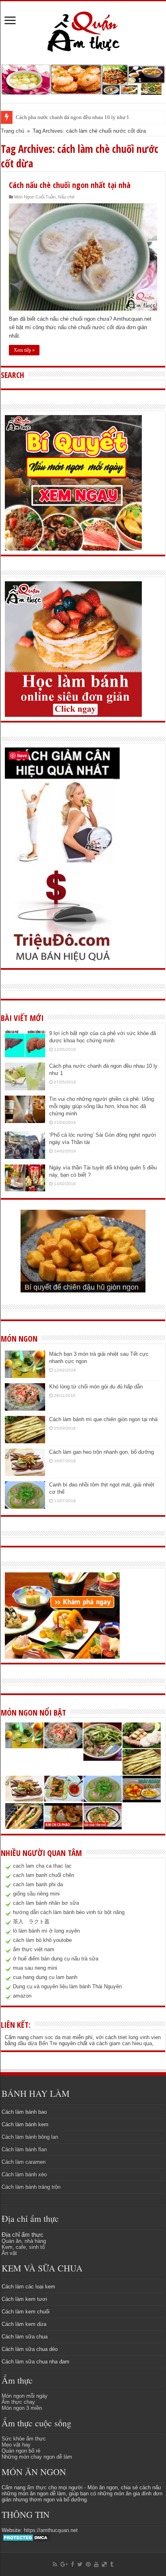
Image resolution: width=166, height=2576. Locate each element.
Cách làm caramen (24, 2162)
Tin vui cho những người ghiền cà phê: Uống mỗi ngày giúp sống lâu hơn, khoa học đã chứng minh (102, 1106)
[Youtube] (96, 2564)
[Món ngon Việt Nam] (83, 79)
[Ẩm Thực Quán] (83, 31)
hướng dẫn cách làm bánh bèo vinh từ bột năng (69, 1912)
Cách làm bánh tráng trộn (31, 2187)
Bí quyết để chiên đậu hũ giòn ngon (82, 1287)
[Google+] (64, 2564)
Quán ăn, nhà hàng (24, 2241)
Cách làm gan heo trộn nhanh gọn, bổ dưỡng (102, 1452)
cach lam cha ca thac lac (42, 1866)
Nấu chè (66, 197)
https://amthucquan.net (51, 2530)
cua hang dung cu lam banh (45, 1977)
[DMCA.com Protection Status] (26, 2537)
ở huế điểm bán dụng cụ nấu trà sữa (56, 1959)
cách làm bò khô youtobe (42, 1940)
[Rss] (55, 2564)
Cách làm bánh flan (24, 2149)
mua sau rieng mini (35, 1968)
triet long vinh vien (139, 2037)
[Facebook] (73, 2564)
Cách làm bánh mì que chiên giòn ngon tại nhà (103, 1419)
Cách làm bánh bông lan (30, 2137)
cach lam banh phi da (38, 1884)
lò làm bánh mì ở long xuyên (46, 1931)
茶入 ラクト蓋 (31, 1922)
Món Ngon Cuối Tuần (35, 197)
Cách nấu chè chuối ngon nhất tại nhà (70, 185)
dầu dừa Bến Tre (37, 2043)
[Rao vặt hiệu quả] (62, 916)
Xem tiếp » (24, 350)
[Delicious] (104, 2564)
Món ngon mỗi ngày (25, 2396)
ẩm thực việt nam (34, 1949)
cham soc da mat (51, 2037)
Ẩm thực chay (18, 2402)
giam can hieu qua (131, 2043)
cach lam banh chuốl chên (44, 1875)
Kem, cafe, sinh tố (23, 2247)
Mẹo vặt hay (16, 2445)
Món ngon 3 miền (22, 2408)
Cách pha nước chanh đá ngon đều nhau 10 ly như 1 (73, 117)
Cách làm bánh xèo (24, 2174)
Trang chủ (12, 131)
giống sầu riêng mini (36, 1894)
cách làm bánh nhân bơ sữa (46, 1903)
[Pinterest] (88, 2564)
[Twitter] (80, 2564)
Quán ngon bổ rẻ (21, 2451)
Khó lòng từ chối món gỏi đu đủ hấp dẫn (96, 1387)
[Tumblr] (112, 2564)
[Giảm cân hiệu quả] (62, 805)
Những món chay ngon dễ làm (37, 2457)
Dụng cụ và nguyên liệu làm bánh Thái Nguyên (67, 1986)
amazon (22, 1996)
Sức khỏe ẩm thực (24, 2439)
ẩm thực (37, 2487)
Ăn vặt (9, 2253)
